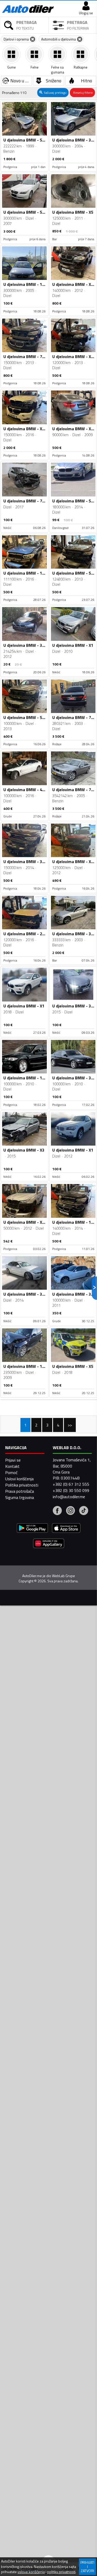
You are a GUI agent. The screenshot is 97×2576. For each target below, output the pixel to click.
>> (70, 1425)
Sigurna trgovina (20, 1497)
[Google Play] (32, 1529)
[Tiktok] (84, 1511)
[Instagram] (70, 1511)
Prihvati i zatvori (87, 2567)
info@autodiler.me (69, 1497)
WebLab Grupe (64, 1576)
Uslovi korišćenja (19, 1479)
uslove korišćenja (31, 2572)
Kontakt (12, 1466)
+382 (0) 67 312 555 (71, 1484)
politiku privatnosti (61, 2572)
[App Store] (66, 1529)
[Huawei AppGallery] (49, 1544)
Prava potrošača (20, 1491)
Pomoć (11, 1472)
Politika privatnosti (22, 1485)
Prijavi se (13, 1460)
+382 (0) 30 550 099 (71, 1490)
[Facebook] (57, 1511)
